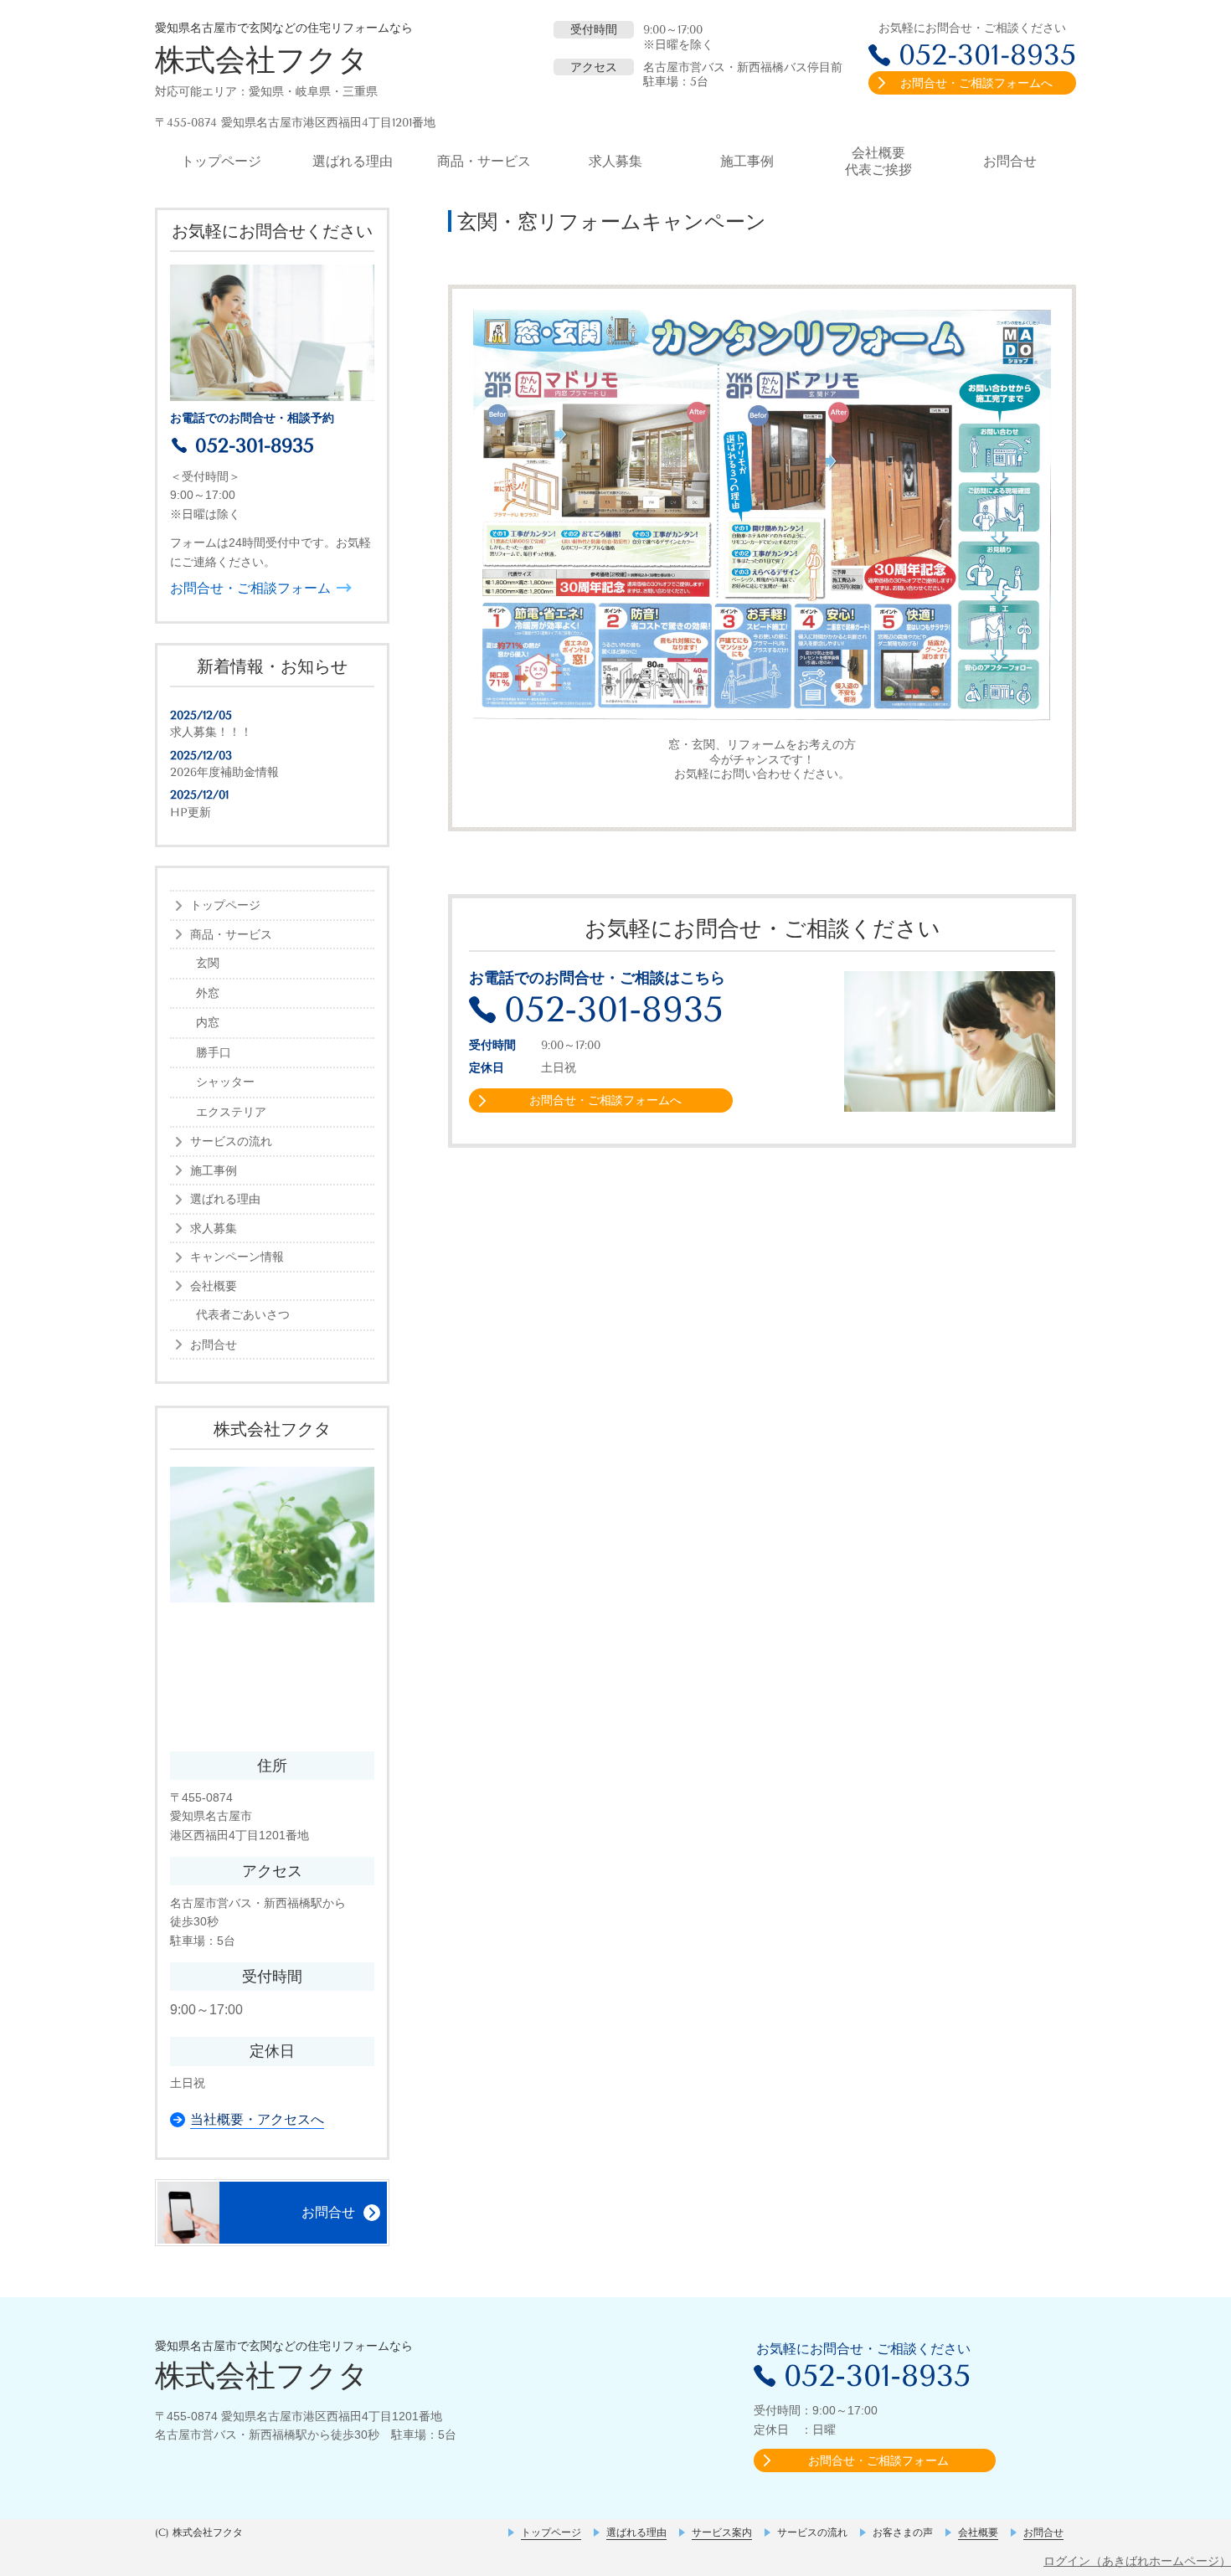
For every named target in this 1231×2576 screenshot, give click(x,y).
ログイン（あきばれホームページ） (1137, 2561)
